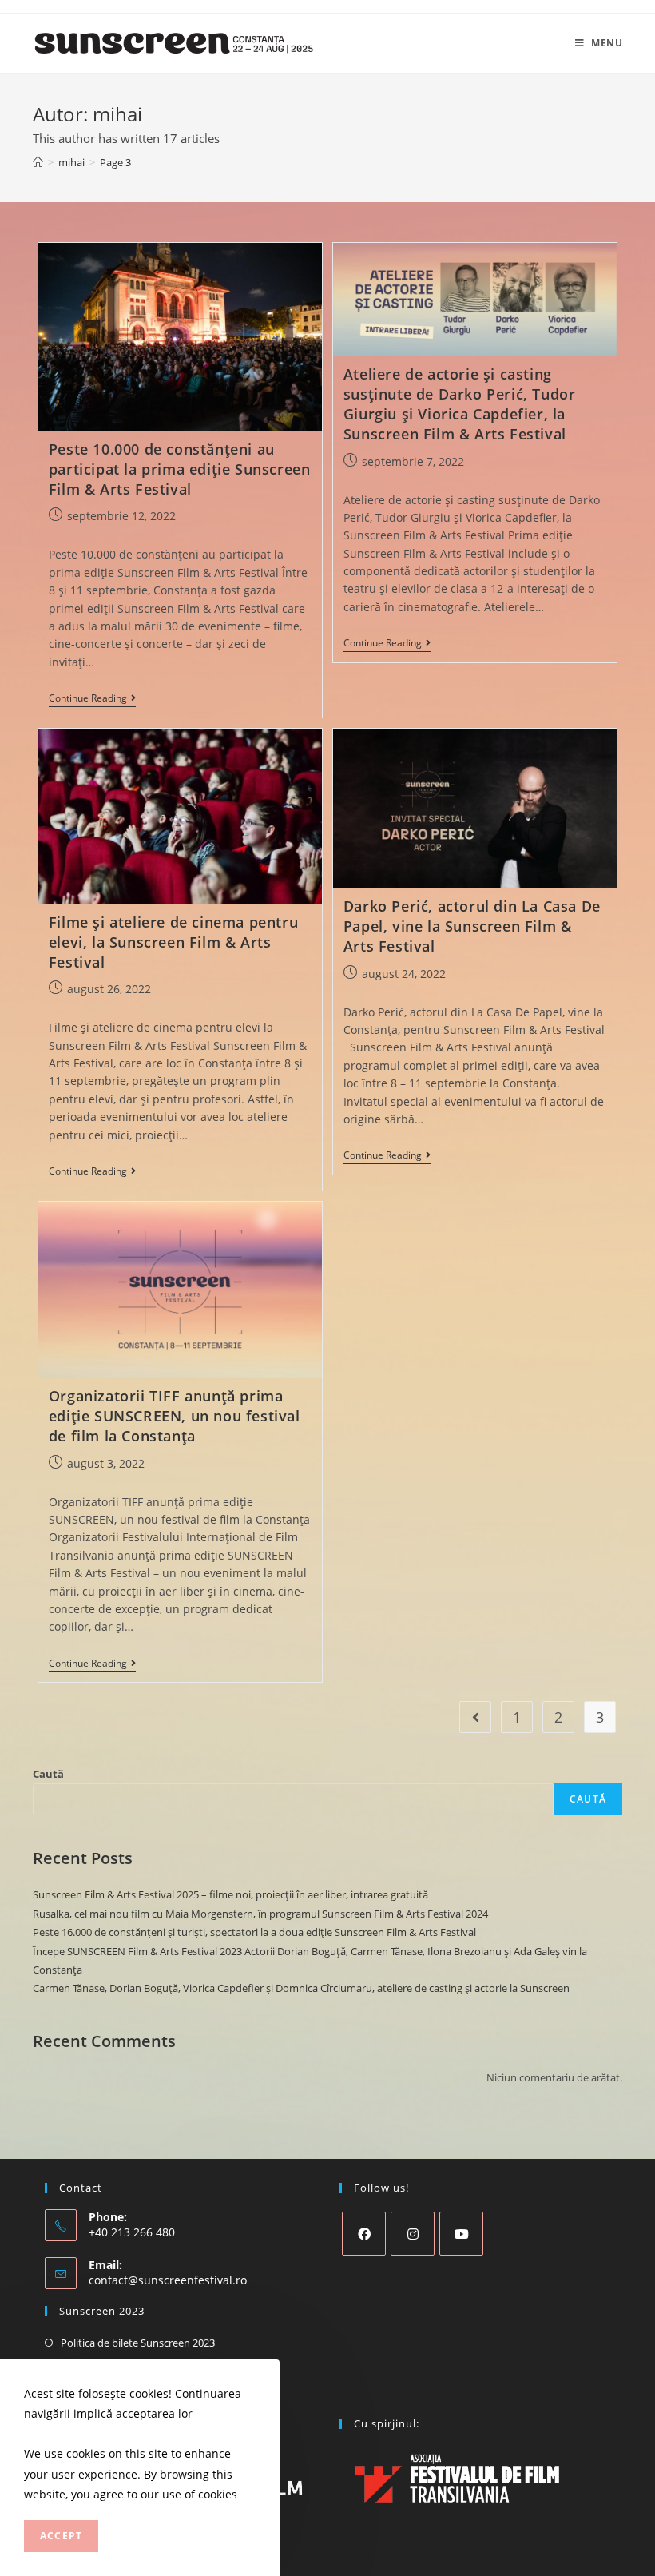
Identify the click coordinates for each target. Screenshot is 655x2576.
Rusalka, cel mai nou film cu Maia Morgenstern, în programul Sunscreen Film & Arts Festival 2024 (260, 1914)
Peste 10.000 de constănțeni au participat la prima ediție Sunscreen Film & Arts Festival (180, 469)
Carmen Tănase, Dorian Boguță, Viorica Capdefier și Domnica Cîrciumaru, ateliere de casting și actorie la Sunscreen (301, 1988)
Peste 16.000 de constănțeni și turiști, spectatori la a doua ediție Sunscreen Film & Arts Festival (254, 1932)
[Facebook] (364, 2234)
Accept (61, 2536)
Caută (48, 1774)
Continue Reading (92, 700)
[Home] (38, 162)
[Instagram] (413, 2234)
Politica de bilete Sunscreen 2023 (138, 2343)
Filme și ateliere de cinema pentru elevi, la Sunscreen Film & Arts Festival (173, 942)
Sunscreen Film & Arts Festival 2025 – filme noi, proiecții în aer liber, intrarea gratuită (230, 1894)
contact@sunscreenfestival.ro (168, 2280)
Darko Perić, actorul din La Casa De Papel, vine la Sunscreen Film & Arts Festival (472, 926)
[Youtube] (461, 2234)
